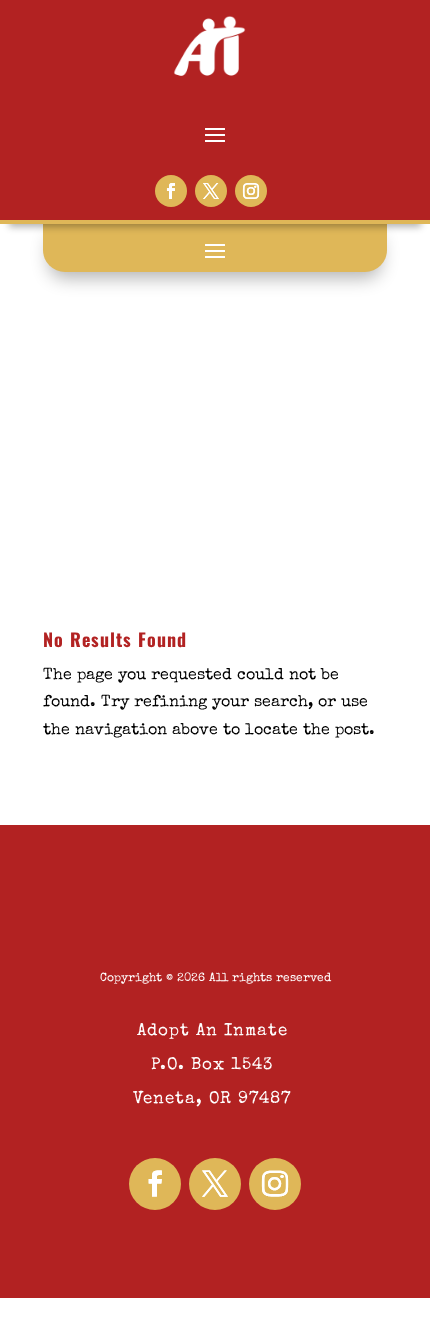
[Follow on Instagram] (251, 191)
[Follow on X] (211, 191)
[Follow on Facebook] (171, 191)
